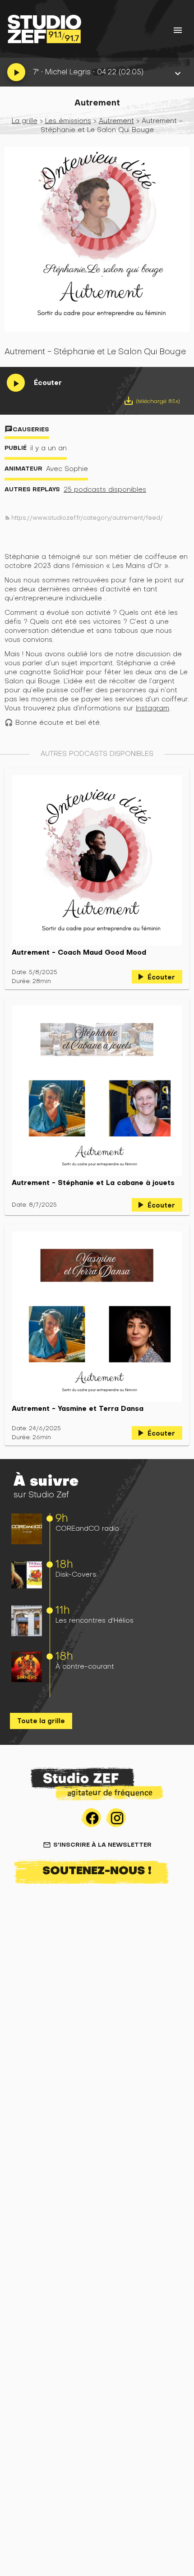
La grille (25, 121)
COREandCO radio (87, 1528)
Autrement (116, 121)
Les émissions (68, 121)
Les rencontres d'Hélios (95, 1620)
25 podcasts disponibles (105, 489)
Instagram (152, 708)
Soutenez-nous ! (97, 1870)
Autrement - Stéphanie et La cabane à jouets (93, 1183)
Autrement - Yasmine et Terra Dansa (78, 1409)
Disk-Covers (76, 1574)
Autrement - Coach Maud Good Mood (79, 952)
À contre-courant (85, 1666)
